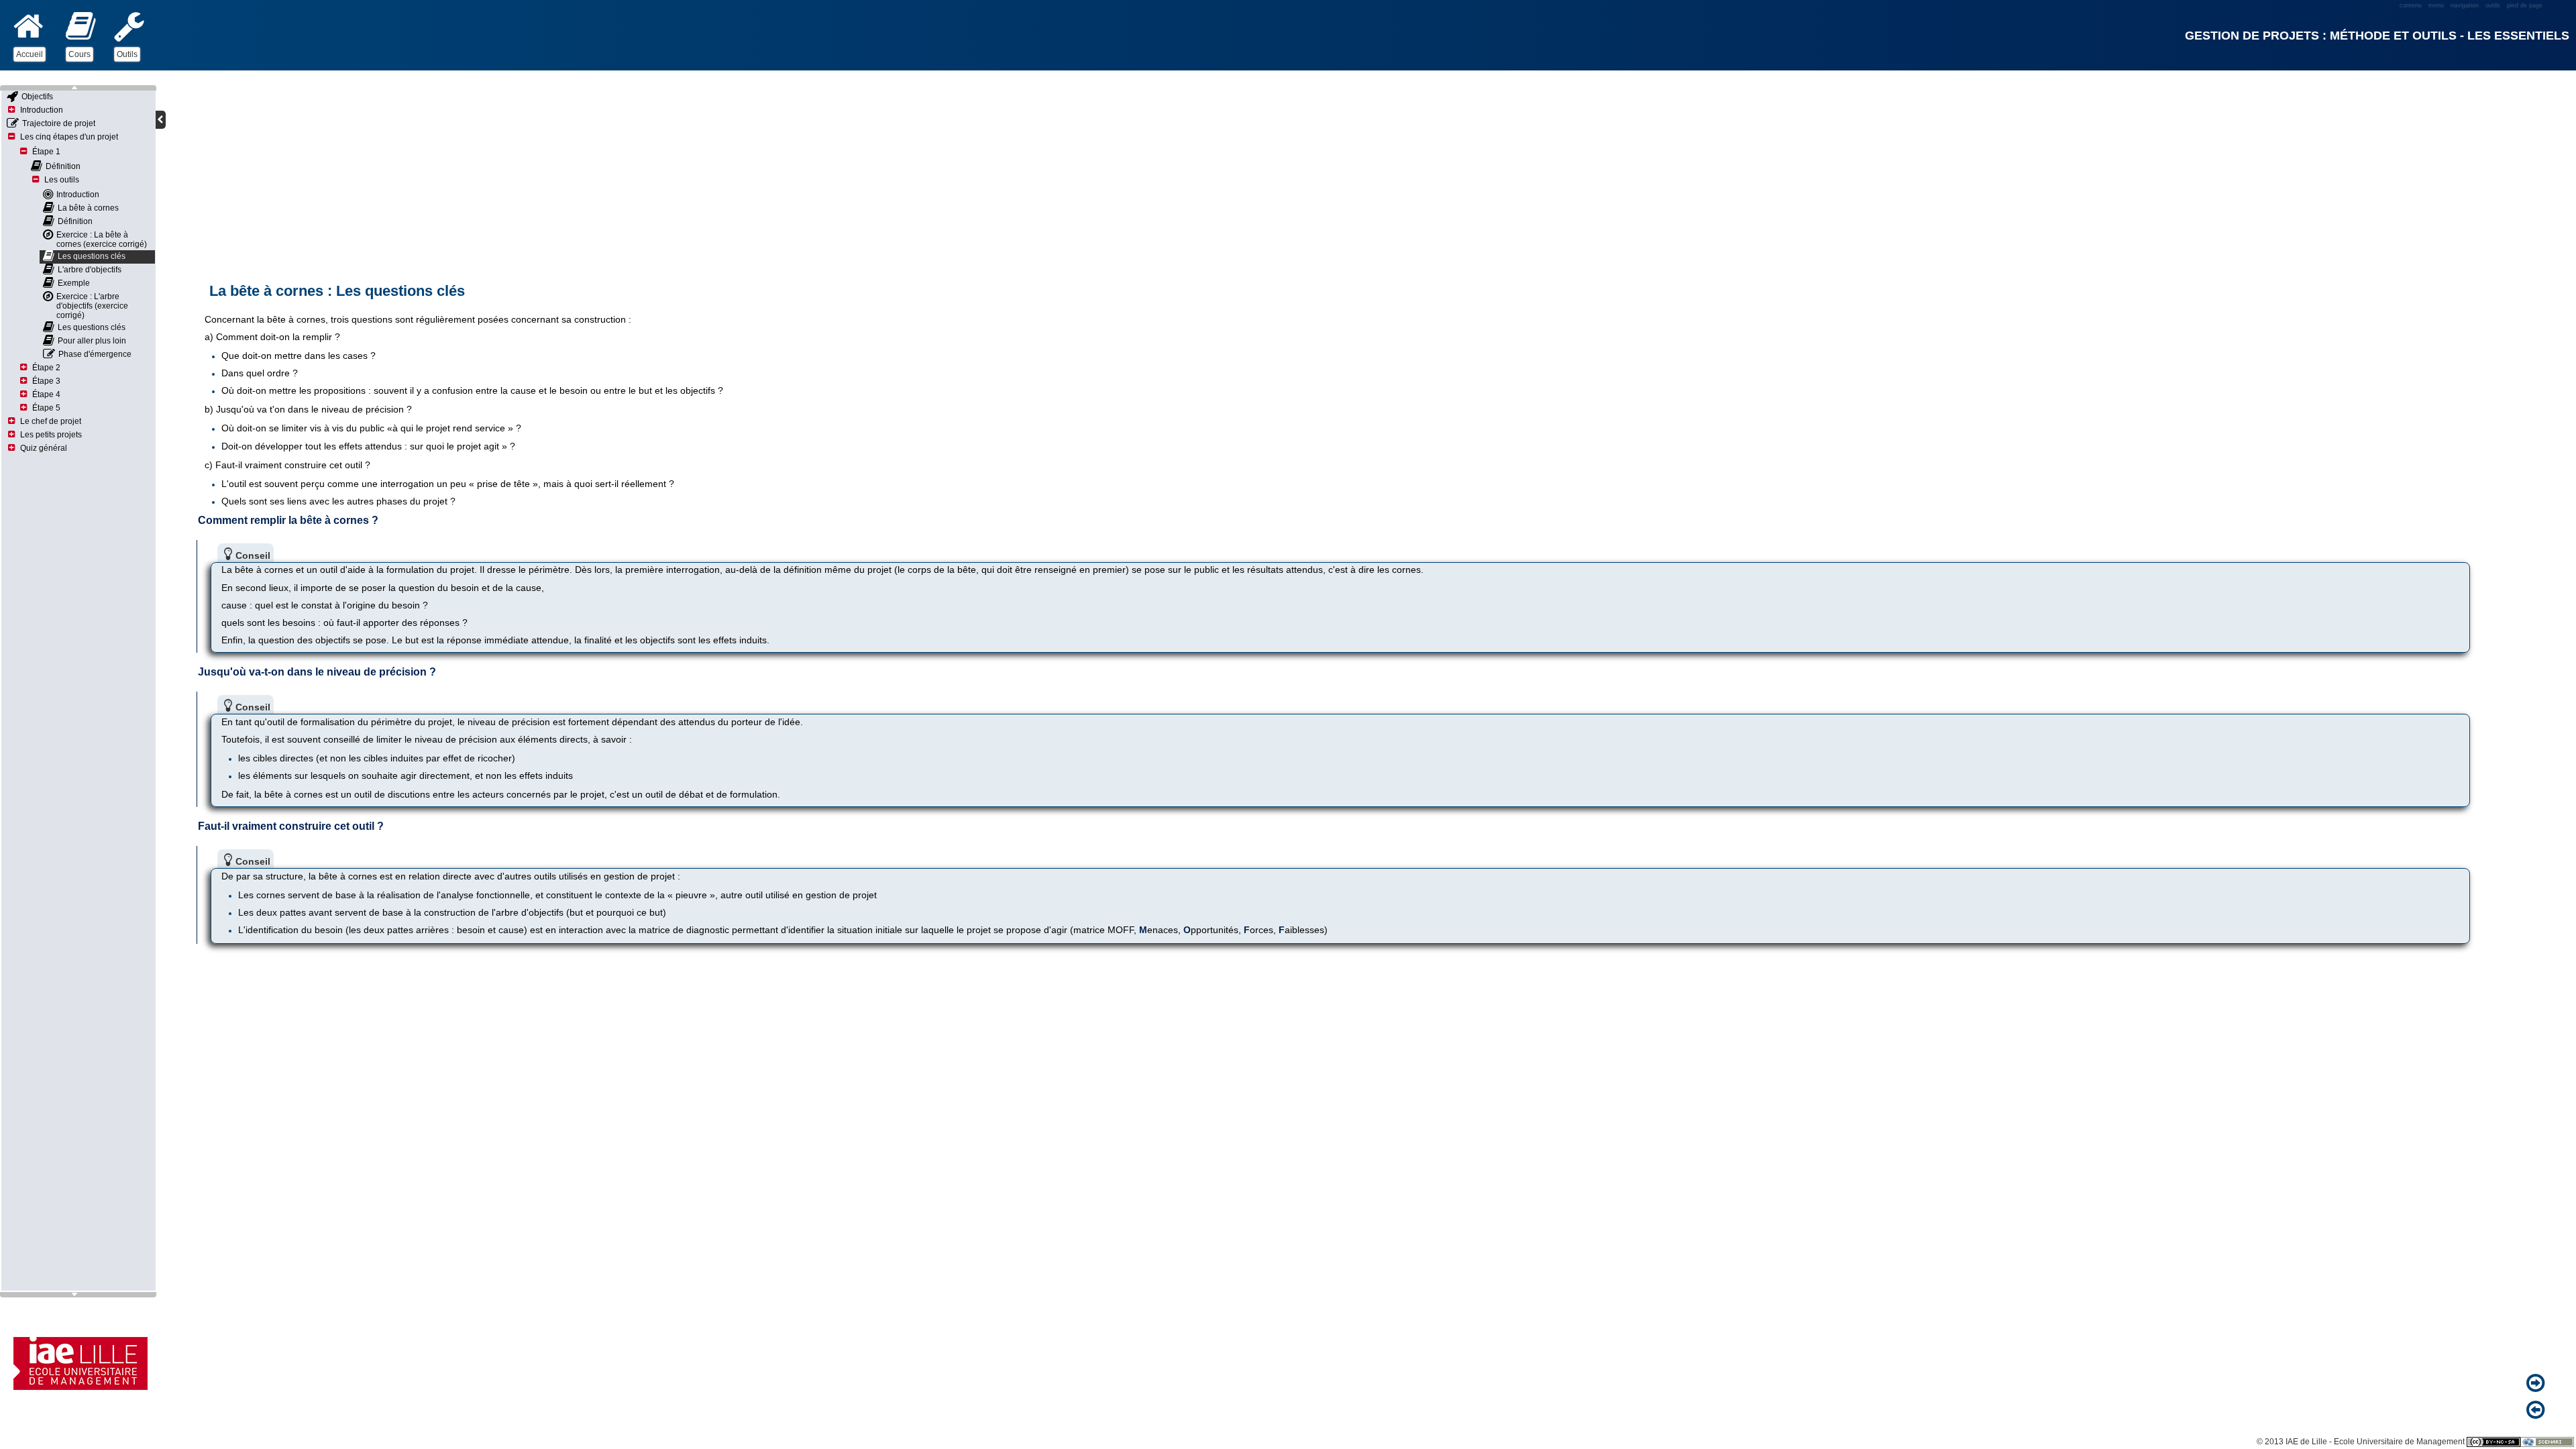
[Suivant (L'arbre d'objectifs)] (2538, 1384)
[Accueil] (29, 26)
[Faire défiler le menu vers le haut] (78, 88)
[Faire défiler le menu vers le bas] (78, 1295)
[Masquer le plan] (161, 120)
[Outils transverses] (129, 26)
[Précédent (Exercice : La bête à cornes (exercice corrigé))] (2538, 1411)
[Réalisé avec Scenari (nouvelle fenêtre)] (2547, 1442)
